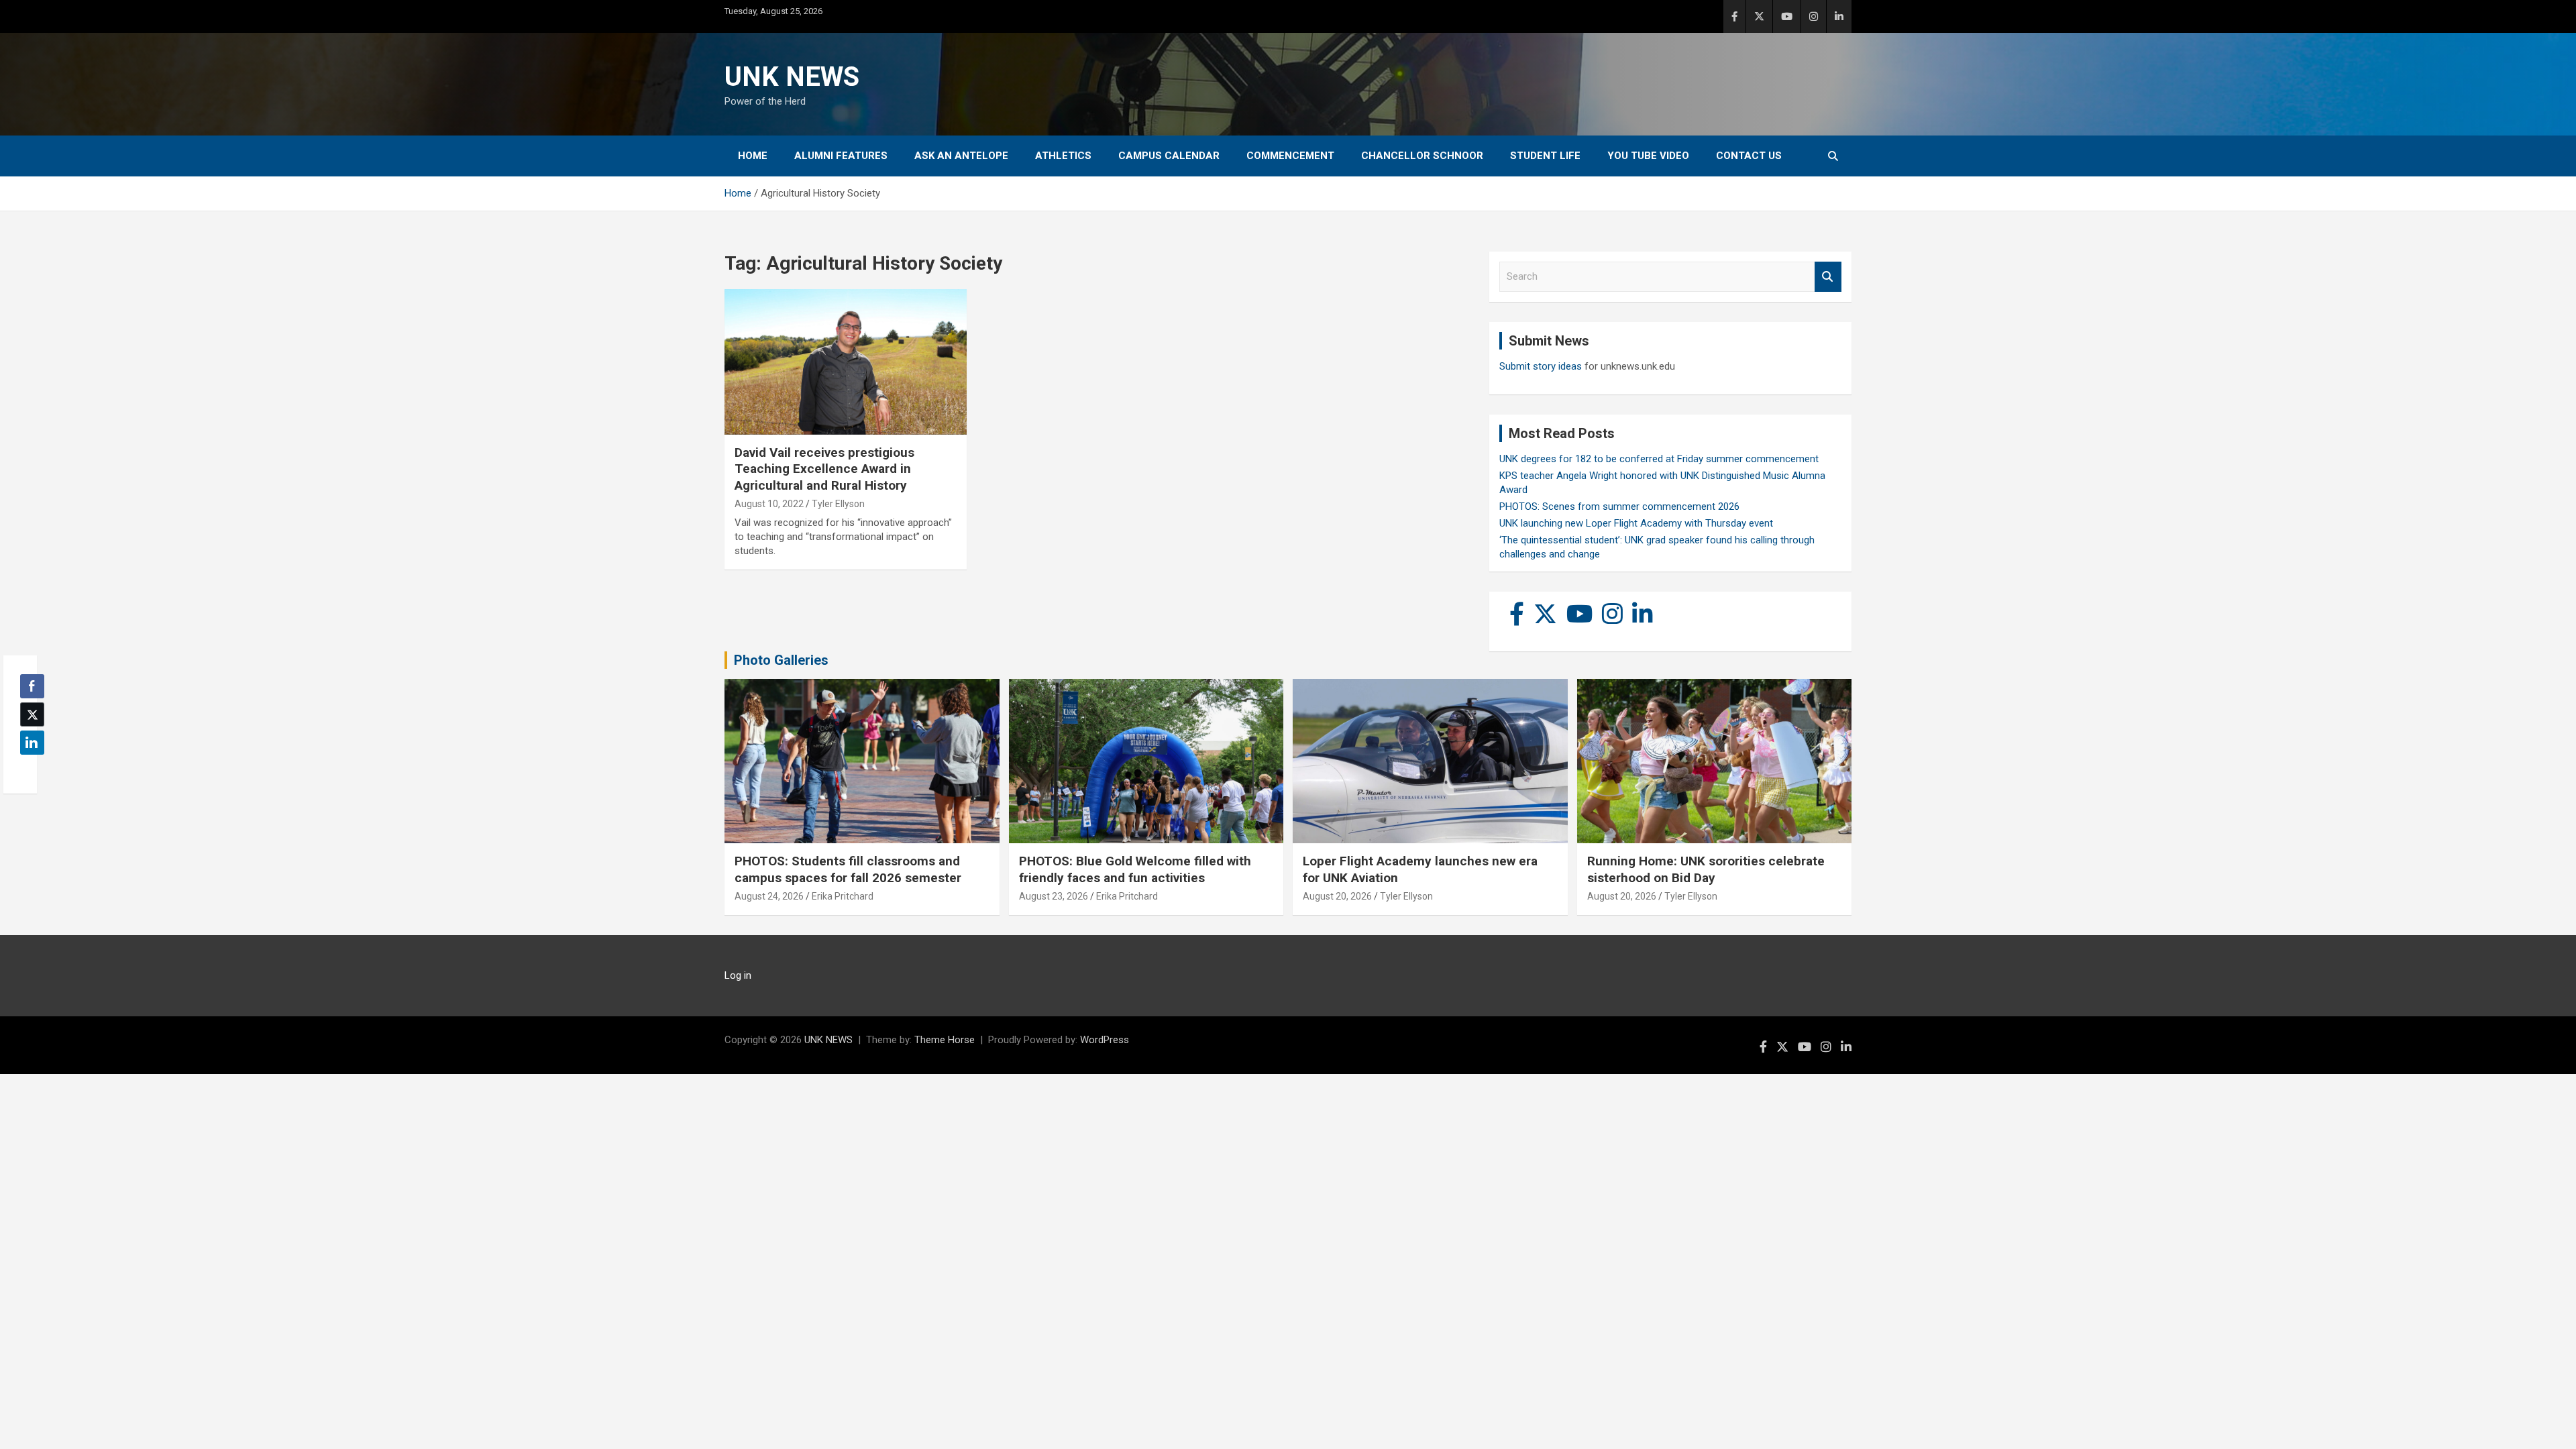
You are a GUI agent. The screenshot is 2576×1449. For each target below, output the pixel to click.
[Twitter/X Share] (32, 714)
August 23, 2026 (1054, 896)
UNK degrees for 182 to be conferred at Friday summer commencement (1659, 459)
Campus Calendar (1169, 156)
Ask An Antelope (961, 156)
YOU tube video (1648, 156)
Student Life (1545, 156)
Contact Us (1749, 156)
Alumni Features (841, 156)
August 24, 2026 (769, 896)
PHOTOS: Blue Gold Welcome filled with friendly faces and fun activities (1135, 869)
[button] (28, 769)
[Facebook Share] (32, 686)
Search (1828, 277)
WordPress (1105, 1040)
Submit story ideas (1541, 366)
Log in (738, 975)
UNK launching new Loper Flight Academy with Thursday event (1636, 523)
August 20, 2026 (1337, 896)
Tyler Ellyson (838, 504)
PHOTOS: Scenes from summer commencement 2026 (1619, 506)
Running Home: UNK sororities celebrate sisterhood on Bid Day (1706, 869)
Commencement (1290, 156)
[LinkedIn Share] (32, 743)
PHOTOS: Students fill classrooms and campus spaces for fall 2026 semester (848, 869)
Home (753, 156)
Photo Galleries (781, 660)
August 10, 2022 (769, 504)
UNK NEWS (792, 77)
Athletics (1063, 156)
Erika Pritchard (843, 896)
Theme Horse (945, 1040)
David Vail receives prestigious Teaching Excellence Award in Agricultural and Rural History (824, 469)
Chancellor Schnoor (1422, 156)
